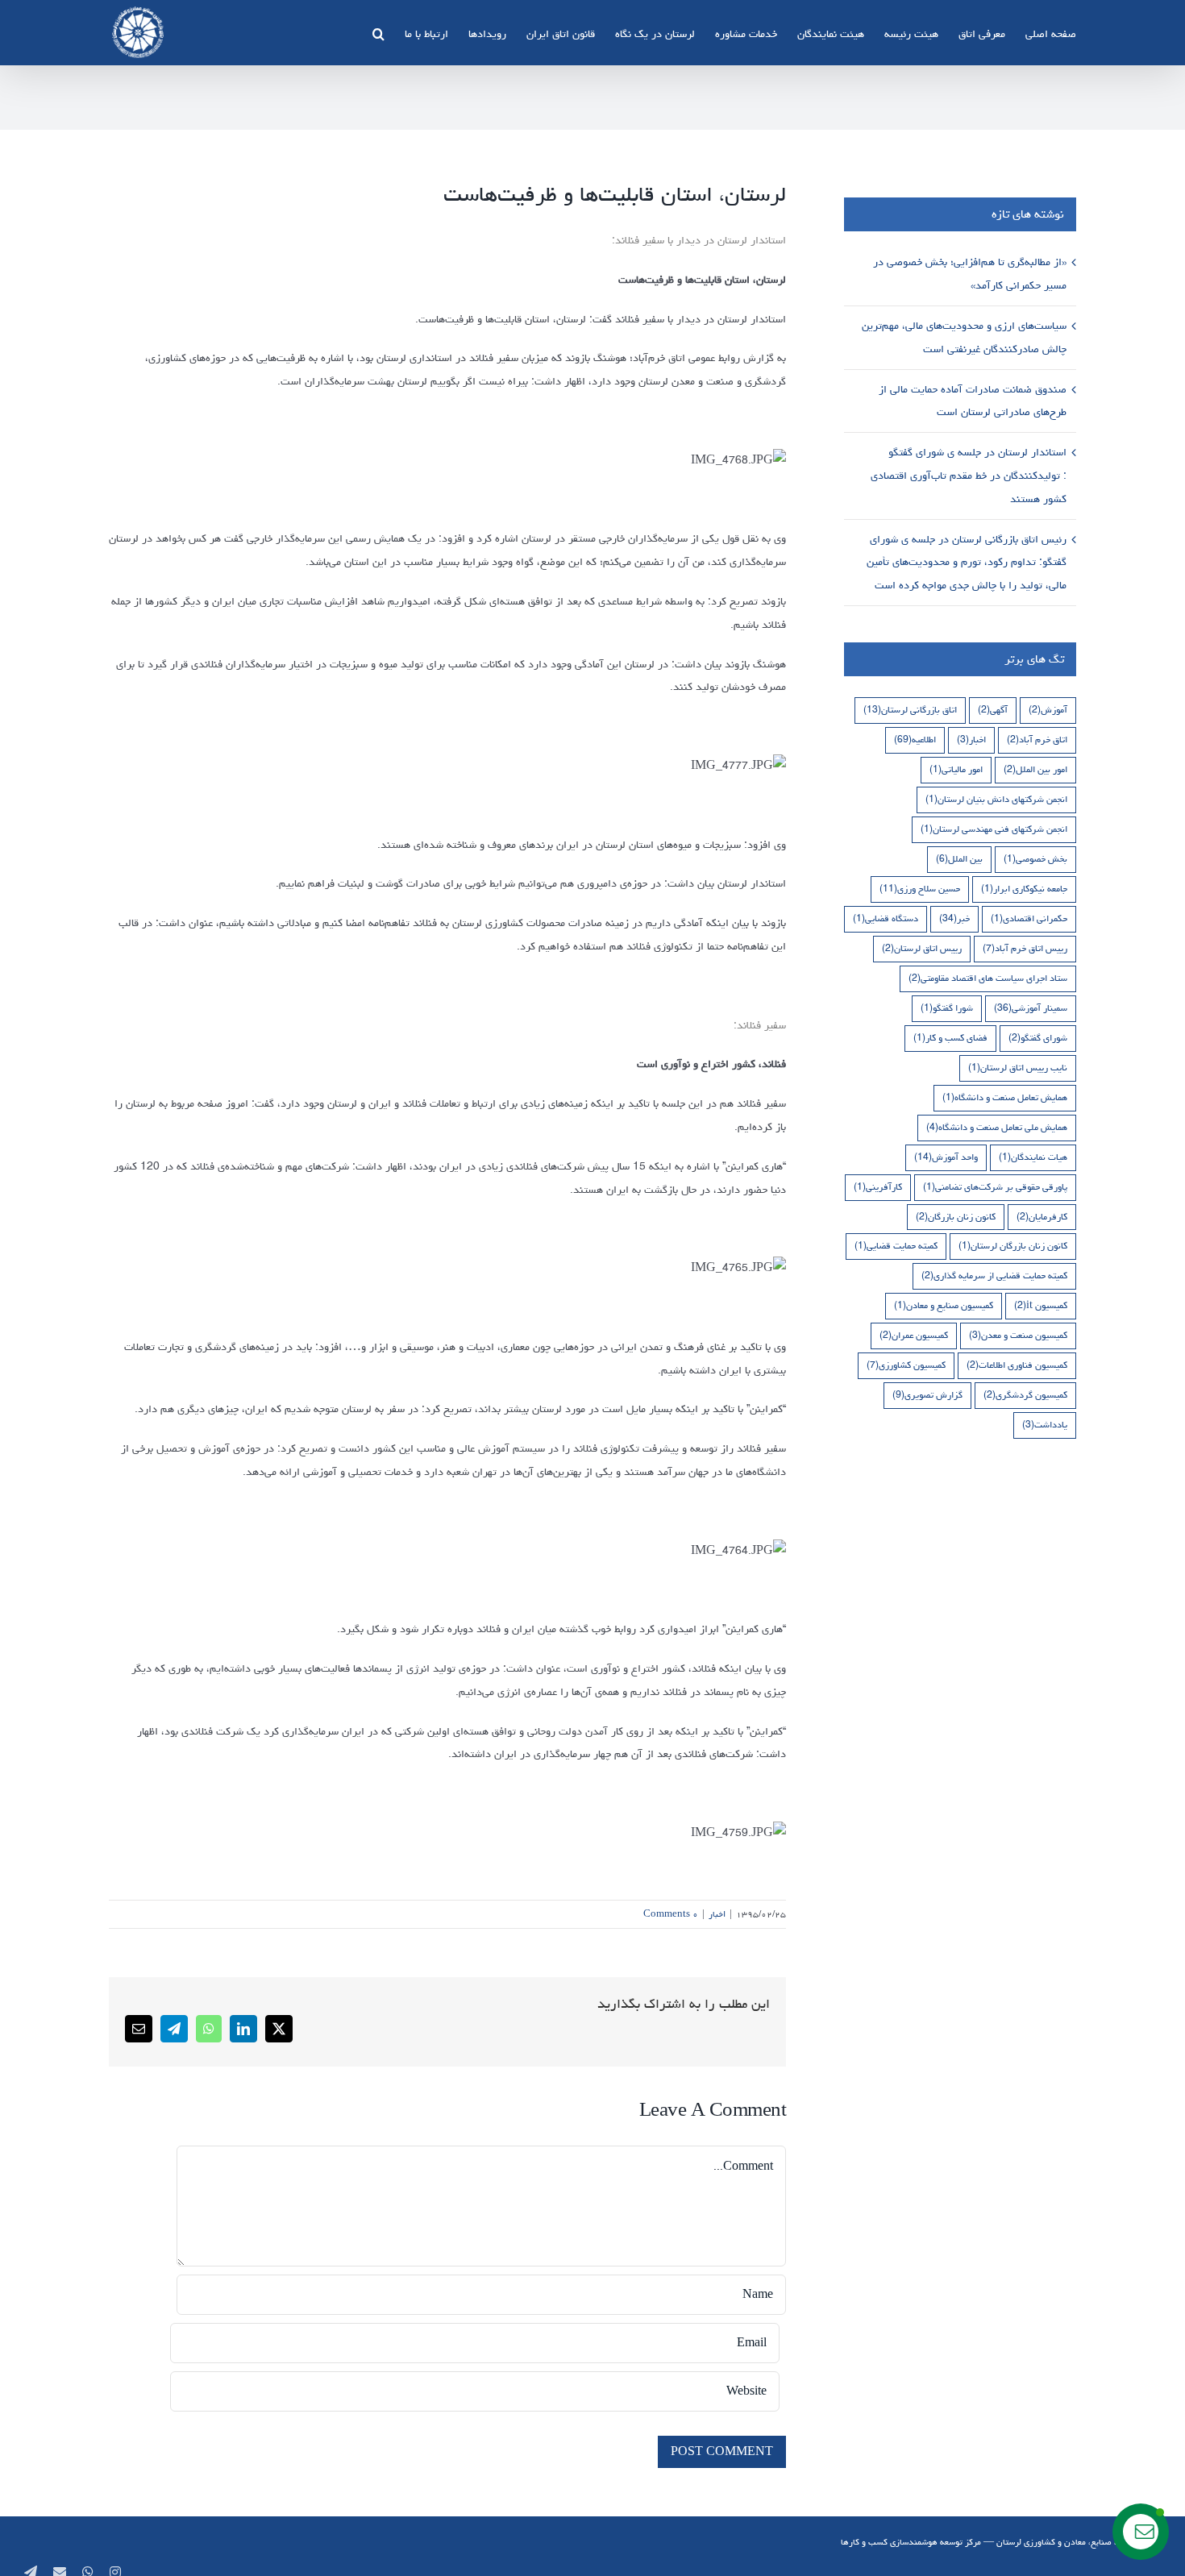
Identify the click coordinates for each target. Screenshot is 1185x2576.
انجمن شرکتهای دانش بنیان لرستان (996, 799)
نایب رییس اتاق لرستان (1018, 1068)
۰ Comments (671, 1914)
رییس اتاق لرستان (922, 948)
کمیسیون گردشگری (1025, 1395)
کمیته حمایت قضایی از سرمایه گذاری (994, 1276)
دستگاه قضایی (886, 918)
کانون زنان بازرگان (956, 1217)
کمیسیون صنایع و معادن (944, 1305)
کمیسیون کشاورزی (906, 1365)
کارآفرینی (878, 1187)
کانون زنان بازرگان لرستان (1013, 1246)
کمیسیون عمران (914, 1335)
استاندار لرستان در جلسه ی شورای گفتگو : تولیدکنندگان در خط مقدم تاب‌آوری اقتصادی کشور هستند (969, 476)
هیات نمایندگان (1033, 1157)
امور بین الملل (1035, 769)
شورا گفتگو (947, 1008)
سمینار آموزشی (1031, 1008)
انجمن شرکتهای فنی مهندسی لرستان (994, 829)
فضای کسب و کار (950, 1038)
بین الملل (959, 859)
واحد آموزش (946, 1157)
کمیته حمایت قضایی (896, 1246)
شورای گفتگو (1038, 1038)
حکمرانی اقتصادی (1029, 918)
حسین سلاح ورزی (920, 889)
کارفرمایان (1042, 1217)
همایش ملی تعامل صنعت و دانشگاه (997, 1127)
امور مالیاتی (956, 769)
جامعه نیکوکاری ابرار (1024, 889)
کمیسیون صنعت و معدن (1018, 1335)
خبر (954, 918)
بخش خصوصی (1035, 859)
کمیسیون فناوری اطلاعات (1017, 1365)
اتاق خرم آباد (1037, 740)
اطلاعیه (915, 740)
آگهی (993, 710)
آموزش (1048, 710)
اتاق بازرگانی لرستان (910, 710)
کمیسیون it (1041, 1305)
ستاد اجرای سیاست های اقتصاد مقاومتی (988, 978)
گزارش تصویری (927, 1395)
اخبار (717, 1914)
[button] (378, 32)
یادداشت (1045, 1425)
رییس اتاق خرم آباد (1025, 948)
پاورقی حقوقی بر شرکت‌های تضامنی (995, 1187)
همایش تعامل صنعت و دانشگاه (1005, 1097)
